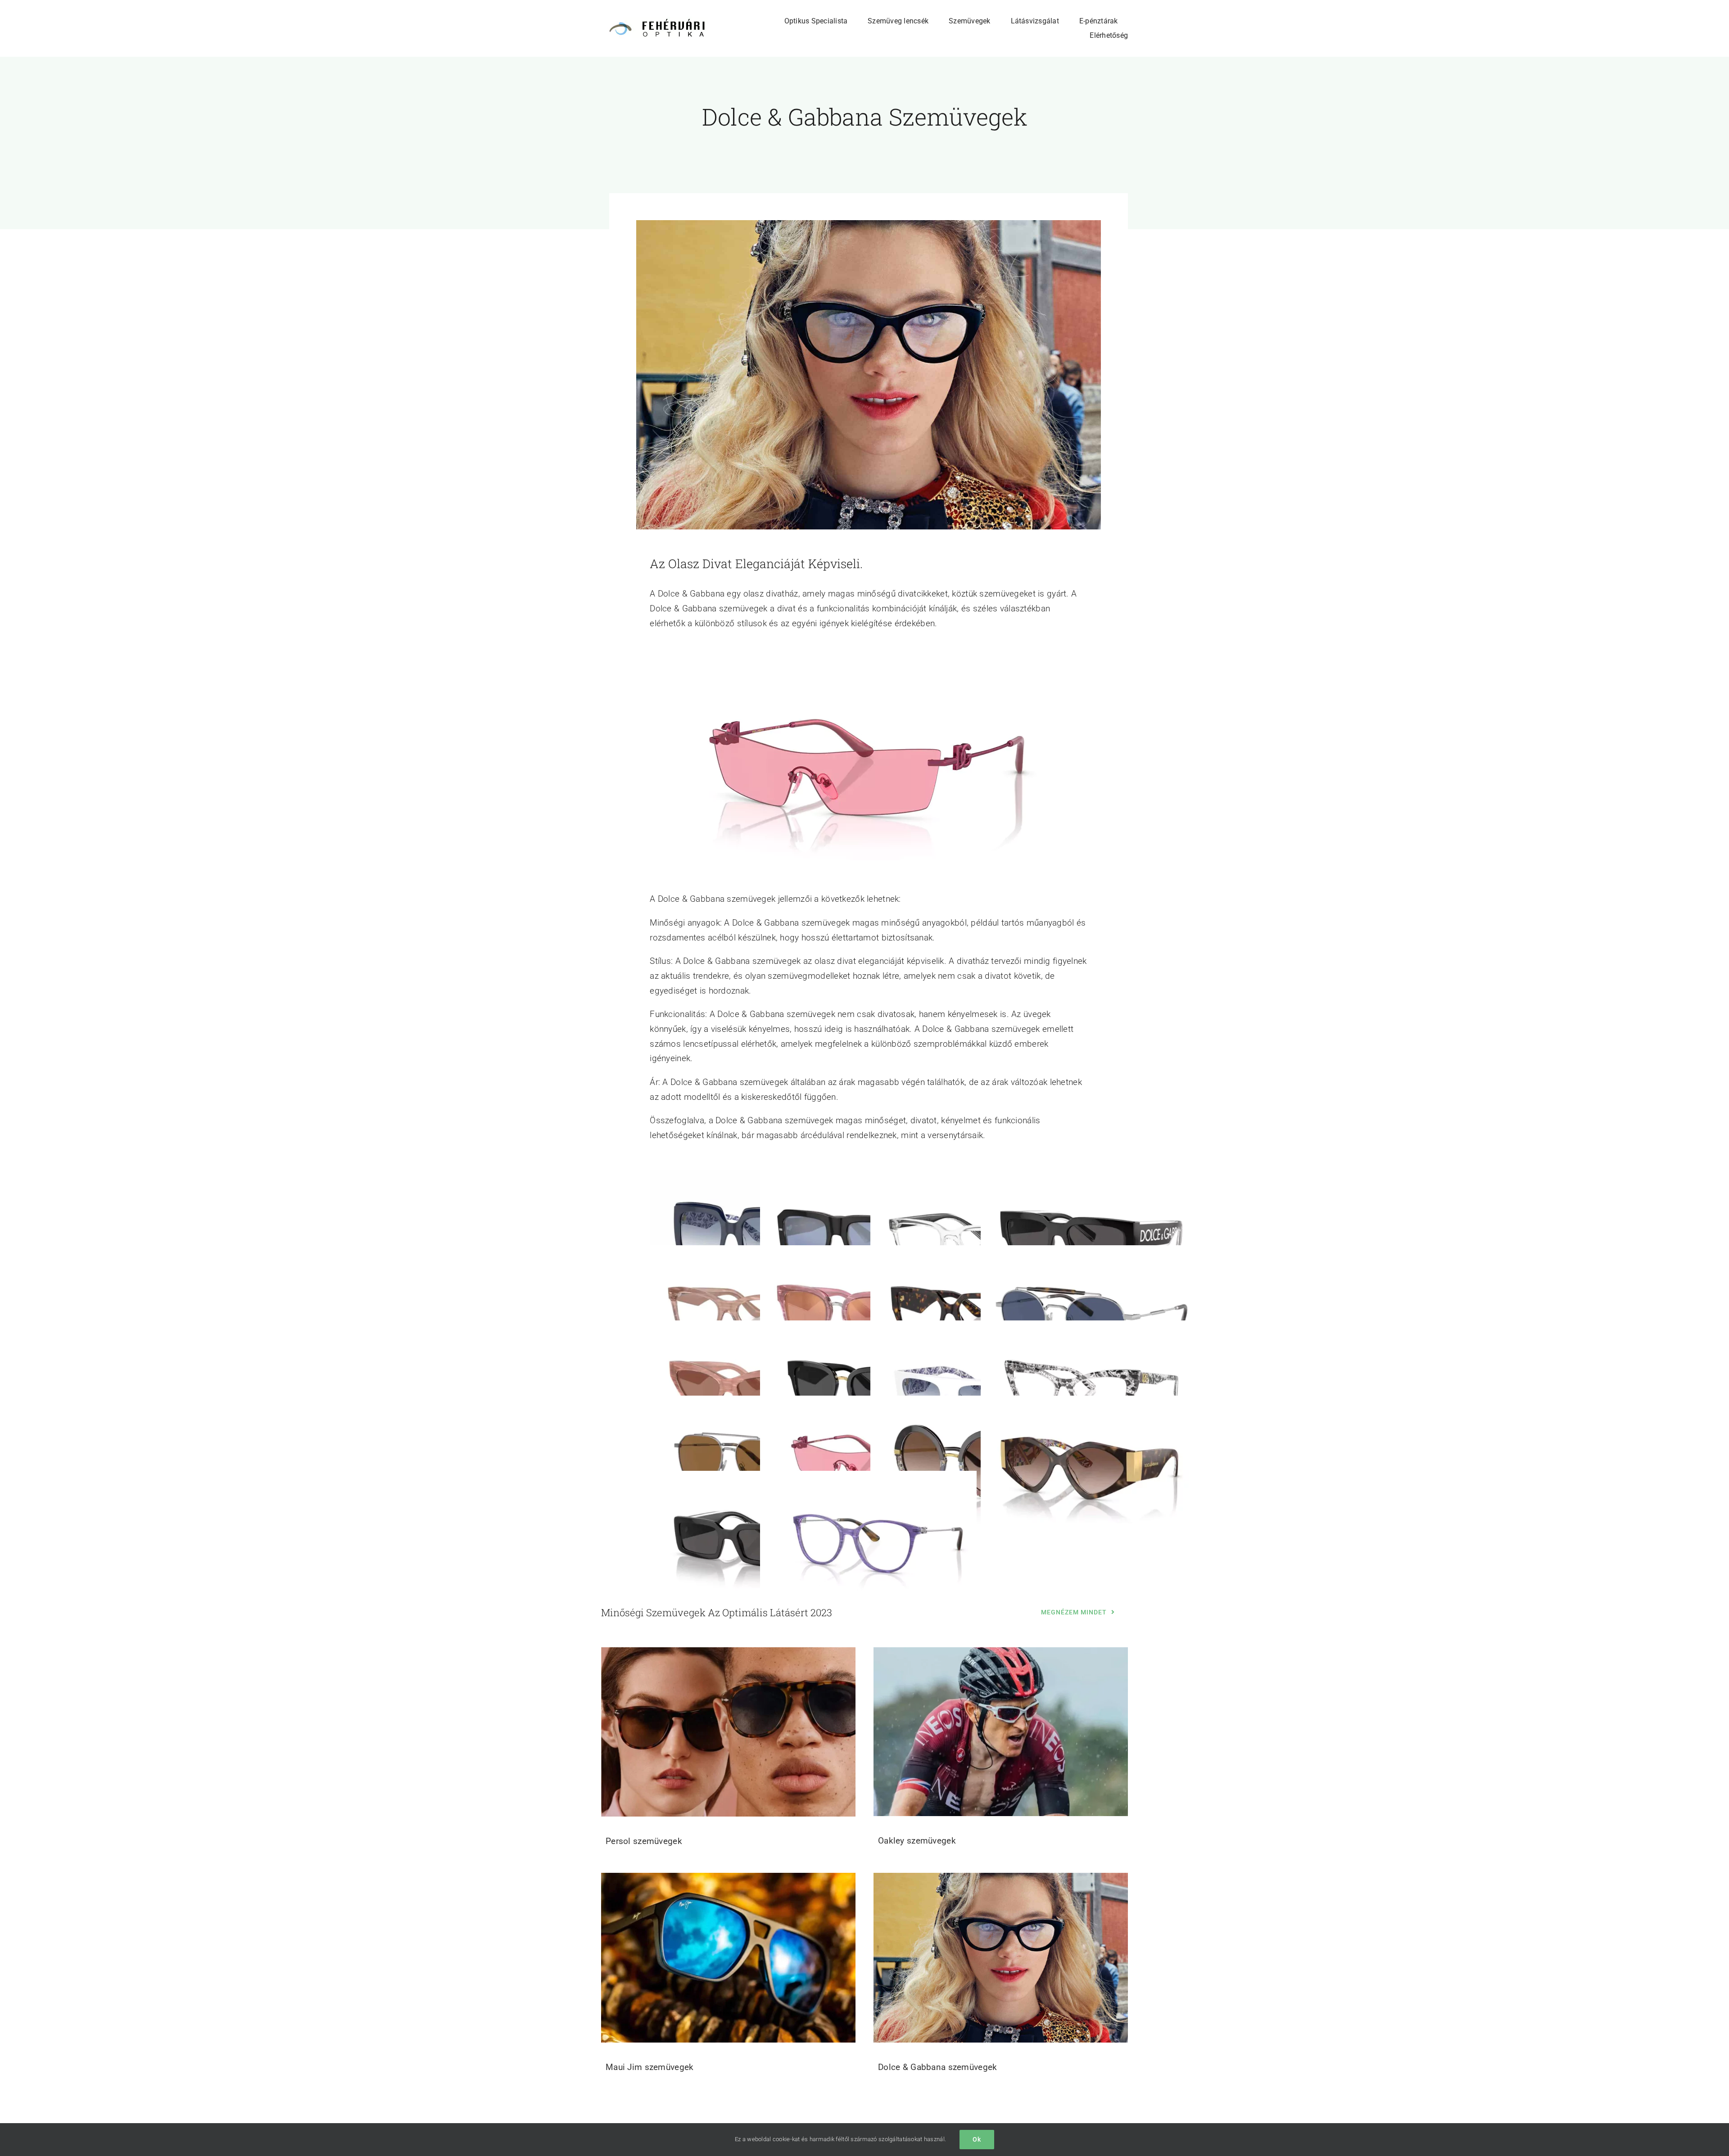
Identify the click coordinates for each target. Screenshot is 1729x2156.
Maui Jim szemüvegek (650, 2067)
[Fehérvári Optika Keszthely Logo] (654, 21)
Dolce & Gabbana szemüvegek (937, 2067)
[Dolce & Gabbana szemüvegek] (1001, 1958)
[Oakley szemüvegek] (1001, 1732)
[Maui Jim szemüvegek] (728, 1958)
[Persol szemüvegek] (728, 1732)
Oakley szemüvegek (917, 1841)
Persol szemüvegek (644, 1841)
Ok (977, 2139)
